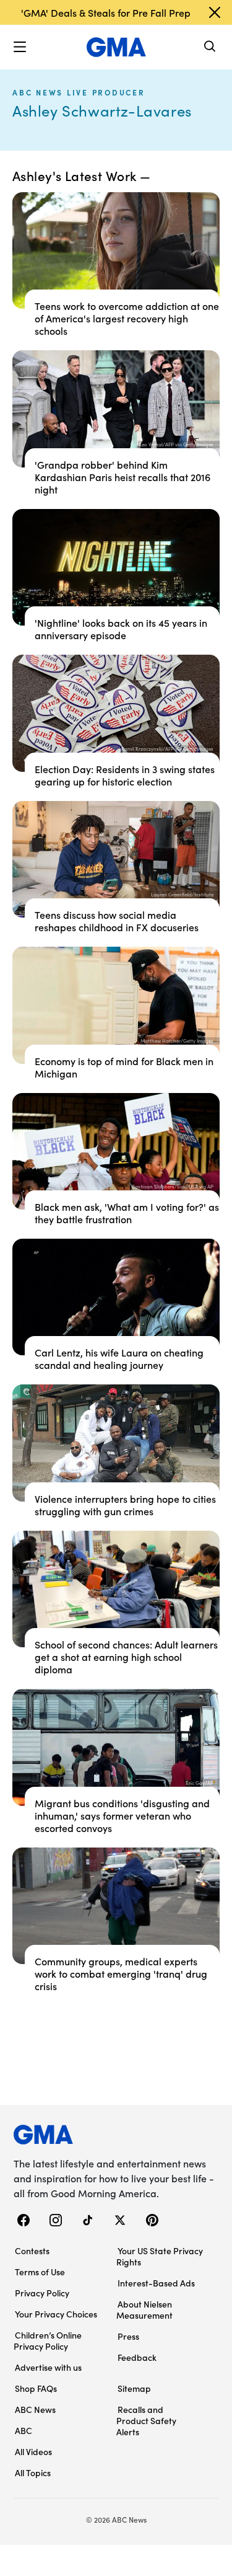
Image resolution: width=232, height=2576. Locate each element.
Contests (32, 2251)
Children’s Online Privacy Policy (48, 2340)
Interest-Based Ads (156, 2283)
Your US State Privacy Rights (160, 2256)
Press (128, 2336)
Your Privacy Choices (56, 2314)
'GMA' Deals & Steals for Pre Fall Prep (106, 12)
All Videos (33, 2451)
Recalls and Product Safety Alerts (146, 2420)
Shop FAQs (36, 2388)
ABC (24, 2430)
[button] (20, 47)
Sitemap (134, 2388)
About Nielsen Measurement (144, 2309)
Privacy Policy (42, 2293)
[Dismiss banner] (215, 12)
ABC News (35, 2409)
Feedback (137, 2357)
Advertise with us (48, 2367)
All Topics (33, 2472)
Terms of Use (40, 2272)
